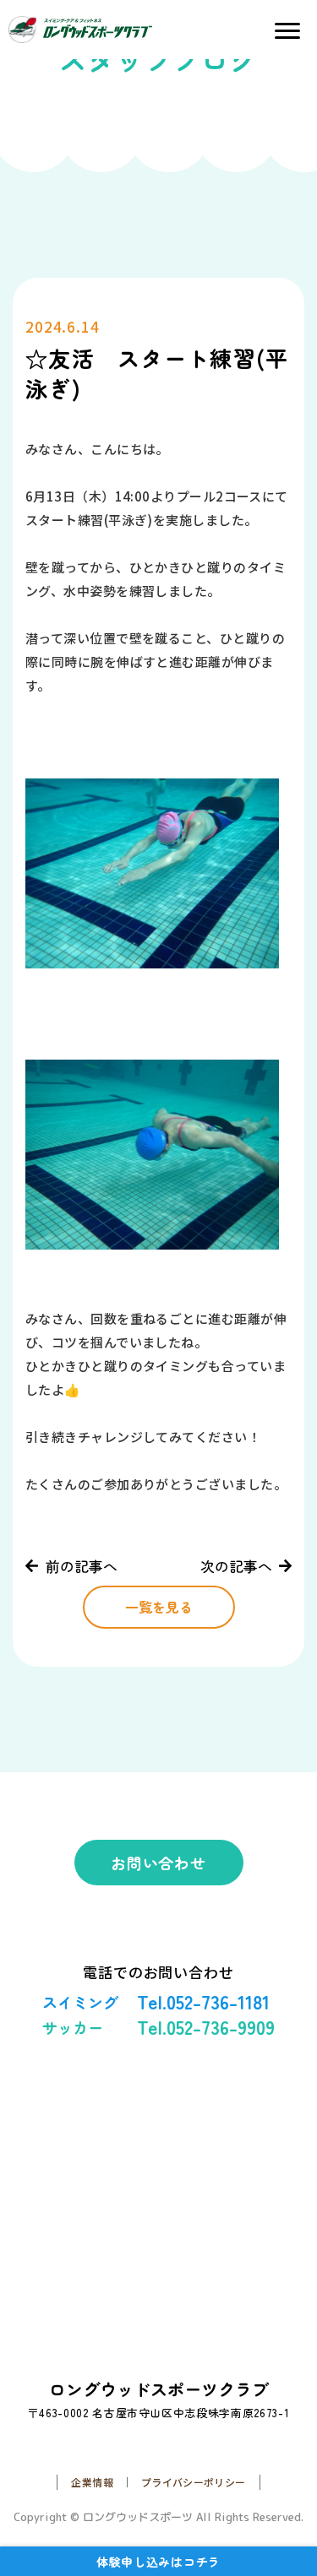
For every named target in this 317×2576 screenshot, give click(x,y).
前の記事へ (82, 1566)
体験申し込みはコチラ (158, 2562)
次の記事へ (236, 1566)
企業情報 (92, 2482)
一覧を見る (159, 1607)
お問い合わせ (158, 1863)
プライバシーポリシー (194, 2482)
